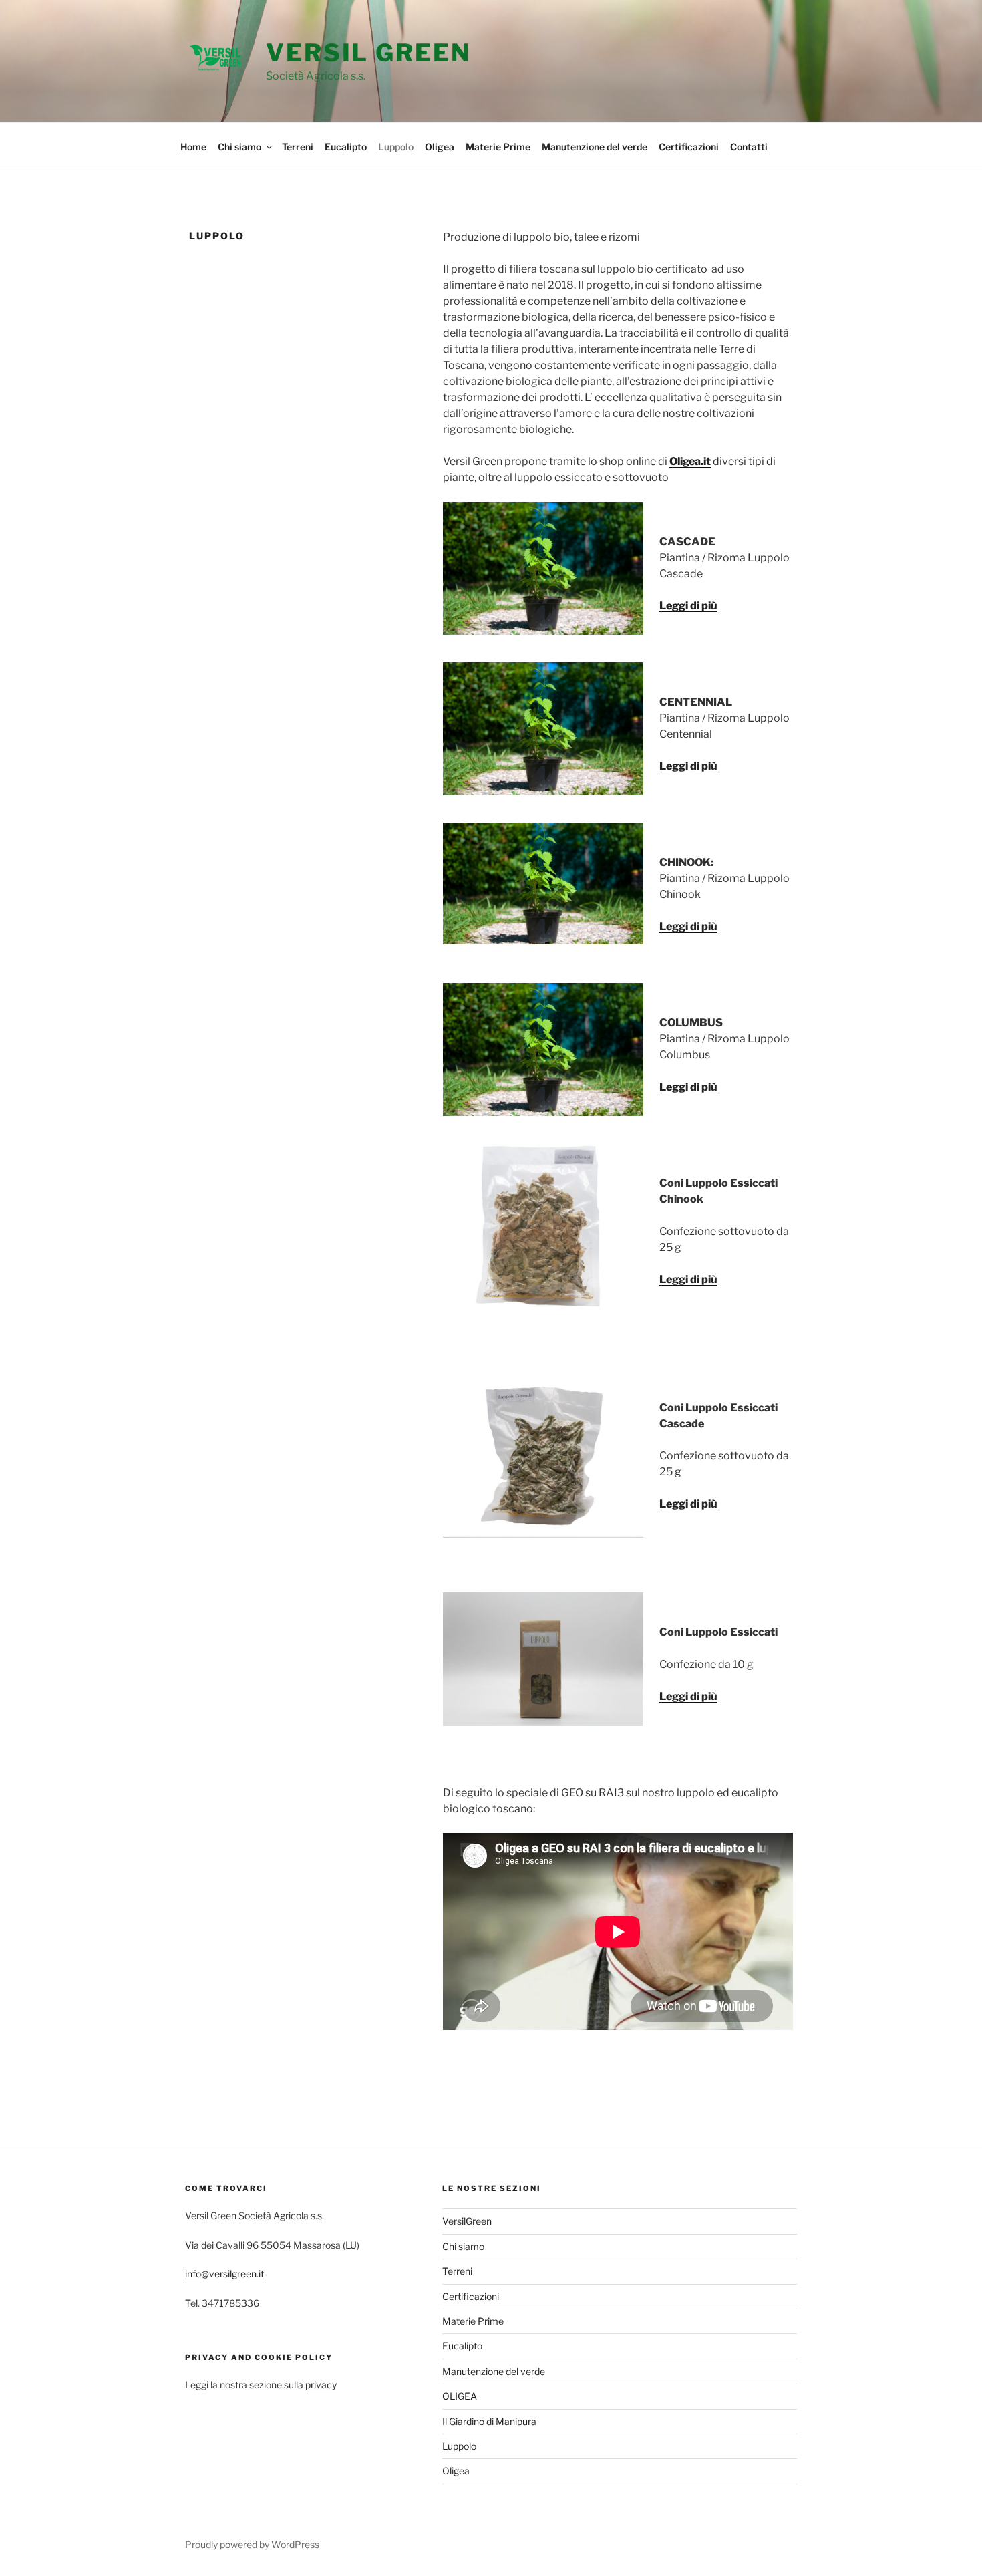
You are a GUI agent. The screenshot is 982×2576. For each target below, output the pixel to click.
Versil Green (368, 53)
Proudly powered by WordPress (252, 2544)
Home (193, 147)
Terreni (298, 147)
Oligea (440, 147)
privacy (321, 2385)
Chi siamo (239, 147)
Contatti (749, 147)
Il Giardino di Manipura (489, 2421)
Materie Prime (498, 147)
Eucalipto (346, 147)
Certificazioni (689, 147)
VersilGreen (467, 2221)
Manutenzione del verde (595, 147)
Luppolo (396, 147)
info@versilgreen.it (224, 2274)
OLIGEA (460, 2396)
